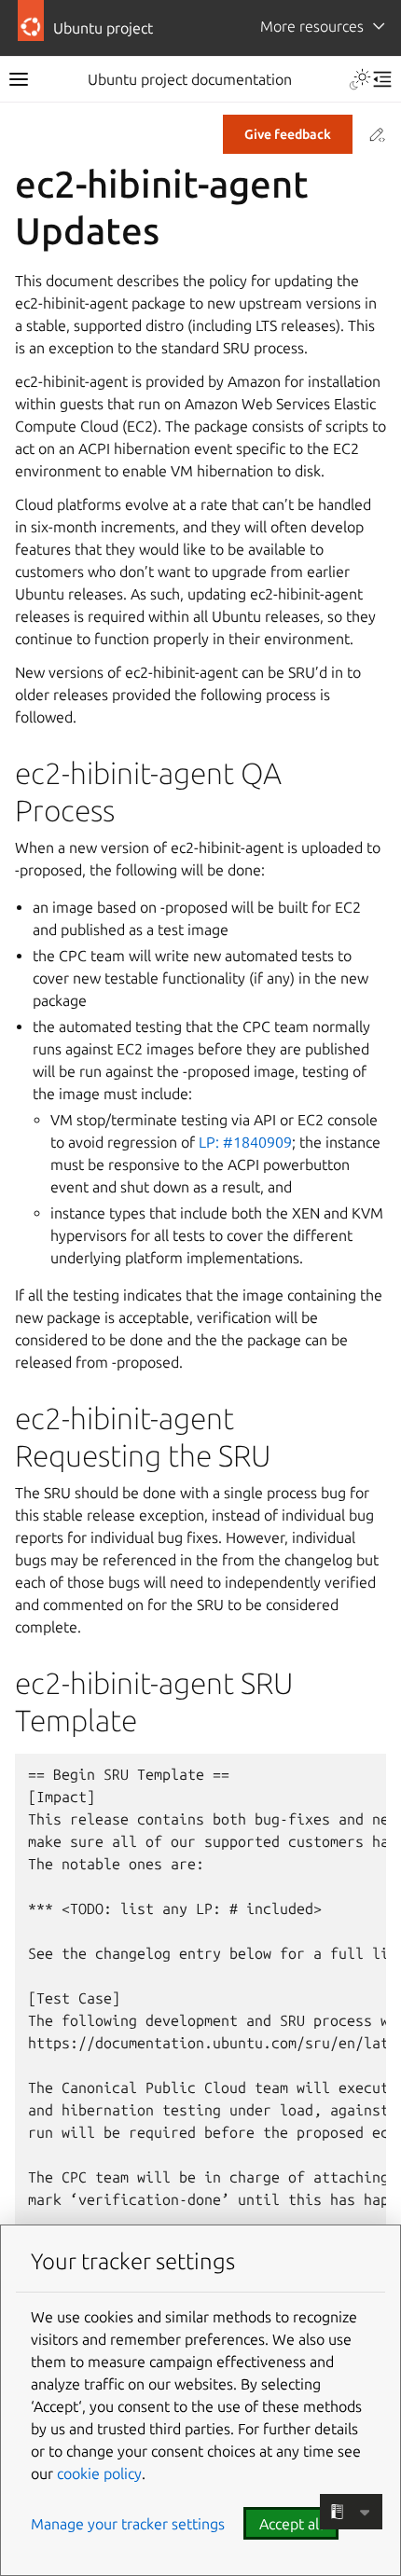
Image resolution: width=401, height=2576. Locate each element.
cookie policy (99, 2473)
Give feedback (288, 134)
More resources (312, 26)
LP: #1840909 (245, 1142)
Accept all (291, 2524)
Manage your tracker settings (128, 2524)
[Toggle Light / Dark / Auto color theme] (360, 79)
